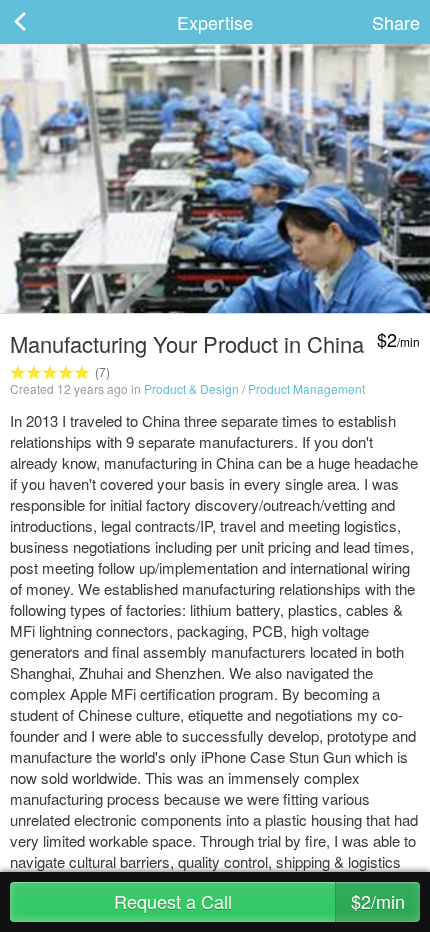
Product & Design (191, 388)
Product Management (306, 388)
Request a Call (260, 901)
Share (396, 22)
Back (40, 22)
